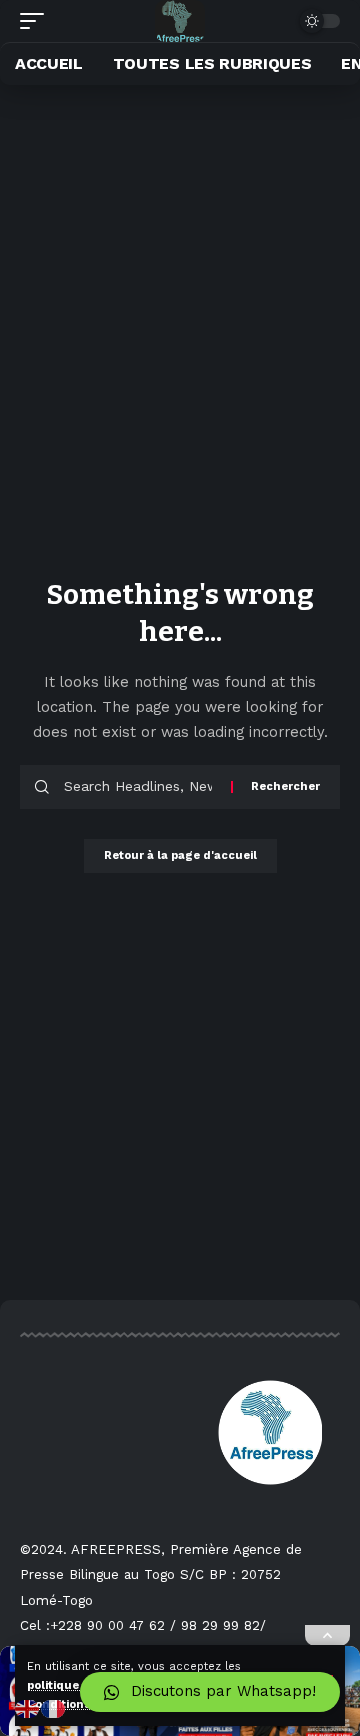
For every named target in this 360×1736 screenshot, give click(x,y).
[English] (28, 1708)
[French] (54, 1708)
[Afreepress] (180, 21)
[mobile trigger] (37, 21)
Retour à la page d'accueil (180, 855)
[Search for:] (140, 787)
